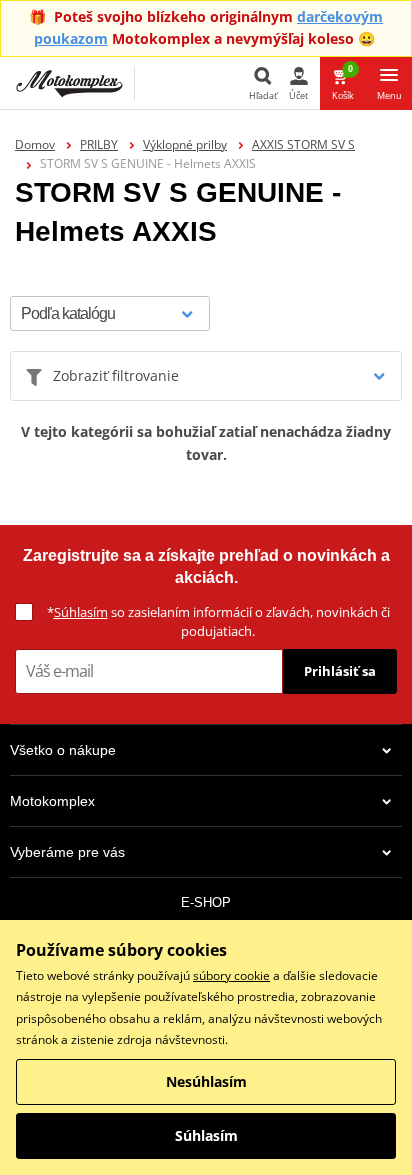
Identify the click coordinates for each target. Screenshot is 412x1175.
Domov (35, 144)
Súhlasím (81, 612)
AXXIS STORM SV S (303, 144)
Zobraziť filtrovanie (116, 375)
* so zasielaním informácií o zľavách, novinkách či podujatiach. (218, 621)
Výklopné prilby (185, 144)
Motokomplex (52, 801)
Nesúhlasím (206, 1081)
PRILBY (99, 144)
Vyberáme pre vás (67, 852)
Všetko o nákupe (63, 750)
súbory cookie (231, 975)
